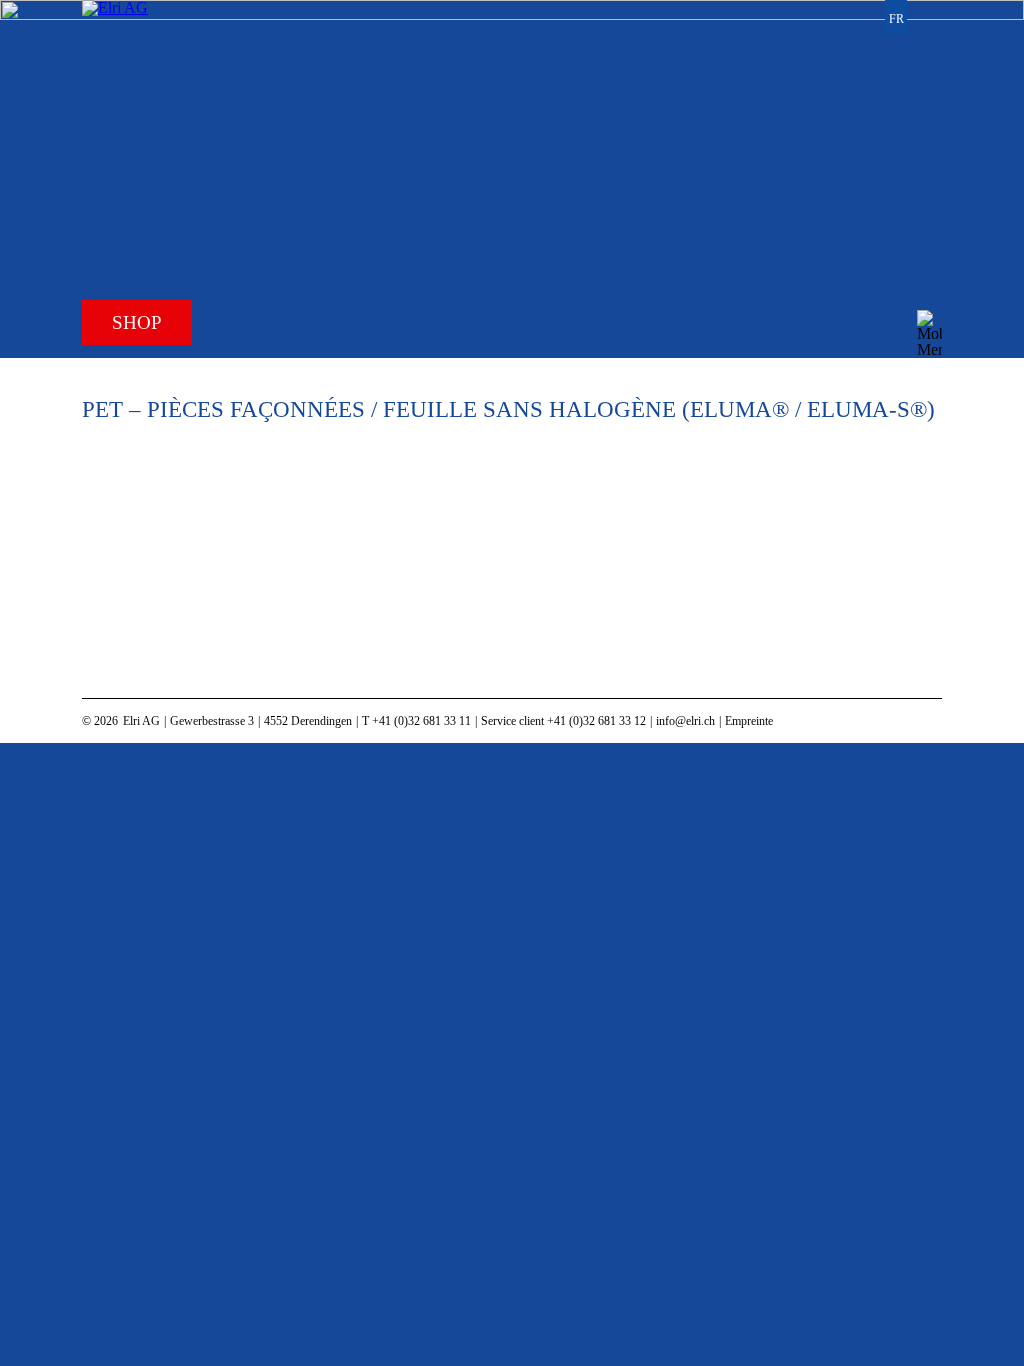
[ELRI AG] (155, 99)
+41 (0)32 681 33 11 (421, 721)
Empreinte (749, 721)
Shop (137, 322)
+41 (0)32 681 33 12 (596, 721)
